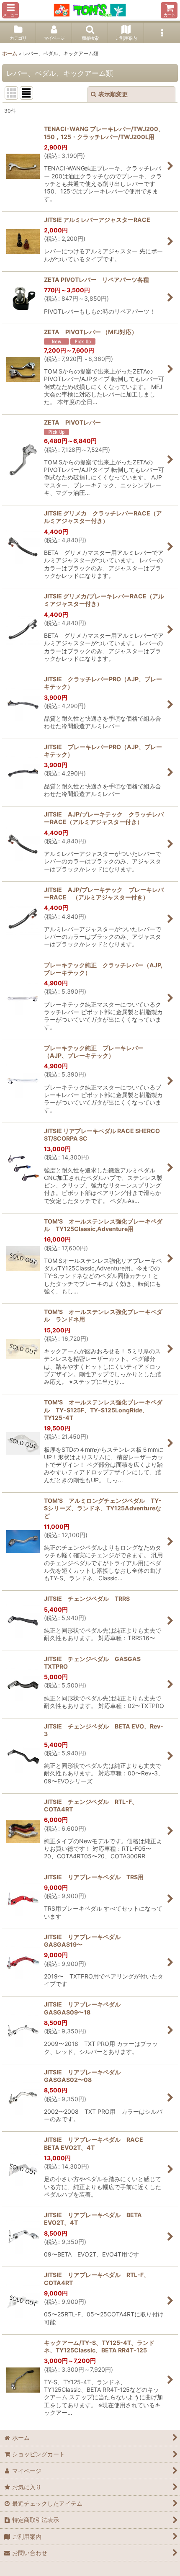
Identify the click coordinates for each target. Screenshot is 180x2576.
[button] (10, 10)
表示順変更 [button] (113, 94)
